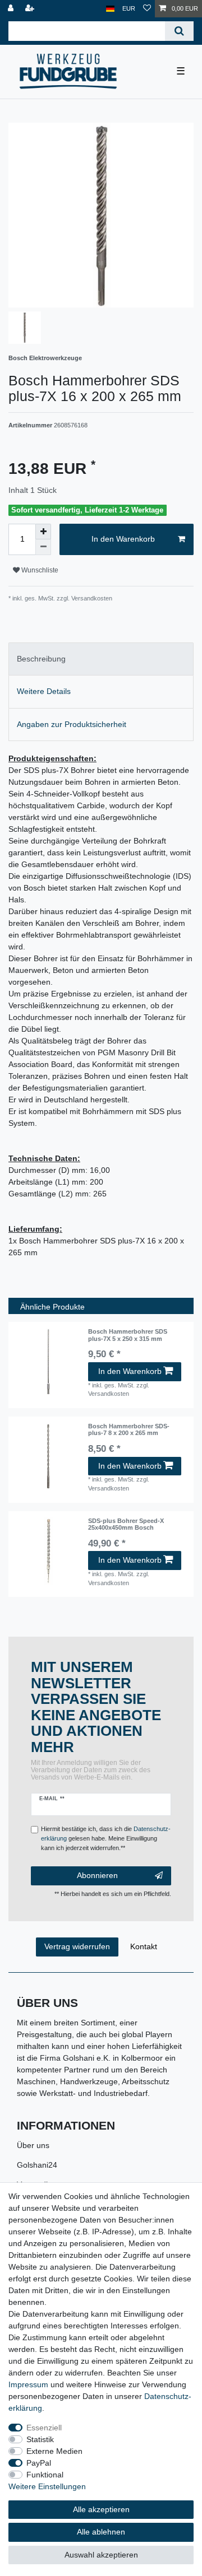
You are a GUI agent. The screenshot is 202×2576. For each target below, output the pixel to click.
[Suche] (179, 31)
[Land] (110, 9)
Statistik (40, 2439)
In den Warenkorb (123, 539)
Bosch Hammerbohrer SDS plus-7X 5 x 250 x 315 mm (128, 1335)
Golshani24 (37, 2165)
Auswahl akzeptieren (101, 2555)
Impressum (28, 2384)
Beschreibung (41, 659)
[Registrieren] (31, 9)
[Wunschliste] (147, 9)
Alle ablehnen (101, 2532)
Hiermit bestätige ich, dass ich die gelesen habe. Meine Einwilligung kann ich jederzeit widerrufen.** (106, 1838)
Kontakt (144, 1946)
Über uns (33, 2145)
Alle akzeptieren (101, 2509)
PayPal (39, 2463)
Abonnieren (97, 1875)
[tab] (101, 659)
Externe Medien (54, 2451)
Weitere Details (44, 691)
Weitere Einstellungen (47, 2486)
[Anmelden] (12, 9)
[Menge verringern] (43, 547)
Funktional (45, 2475)
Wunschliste (39, 570)
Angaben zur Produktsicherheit (72, 724)
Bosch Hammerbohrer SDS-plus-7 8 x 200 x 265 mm (129, 1429)
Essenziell (44, 2428)
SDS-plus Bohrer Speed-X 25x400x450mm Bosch (126, 1524)
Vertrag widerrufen (77, 1946)
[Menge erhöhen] (43, 532)
